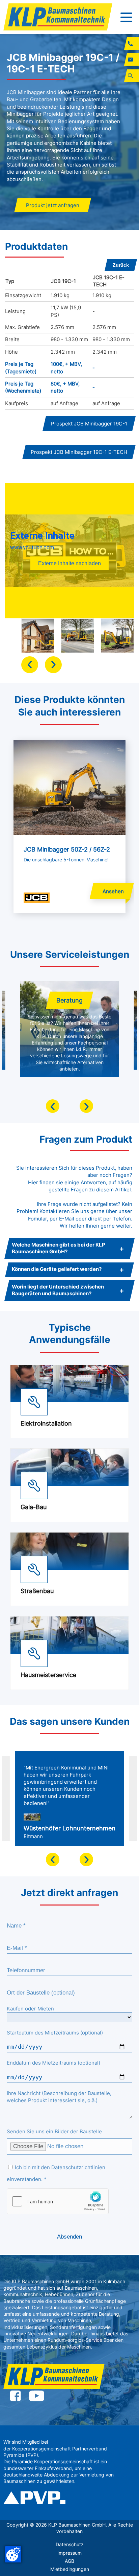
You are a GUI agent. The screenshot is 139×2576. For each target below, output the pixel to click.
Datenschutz (70, 2545)
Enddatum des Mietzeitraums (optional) (53, 2063)
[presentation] (30, 665)
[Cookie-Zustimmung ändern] (13, 2554)
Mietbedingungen (70, 2569)
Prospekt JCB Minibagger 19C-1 (89, 424)
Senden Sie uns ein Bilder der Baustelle (54, 2131)
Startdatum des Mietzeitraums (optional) (55, 2033)
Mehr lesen (27, 744)
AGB (69, 2561)
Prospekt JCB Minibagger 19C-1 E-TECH (79, 452)
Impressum (69, 2553)
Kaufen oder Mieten (30, 2009)
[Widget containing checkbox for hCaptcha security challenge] (58, 2201)
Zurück (121, 265)
